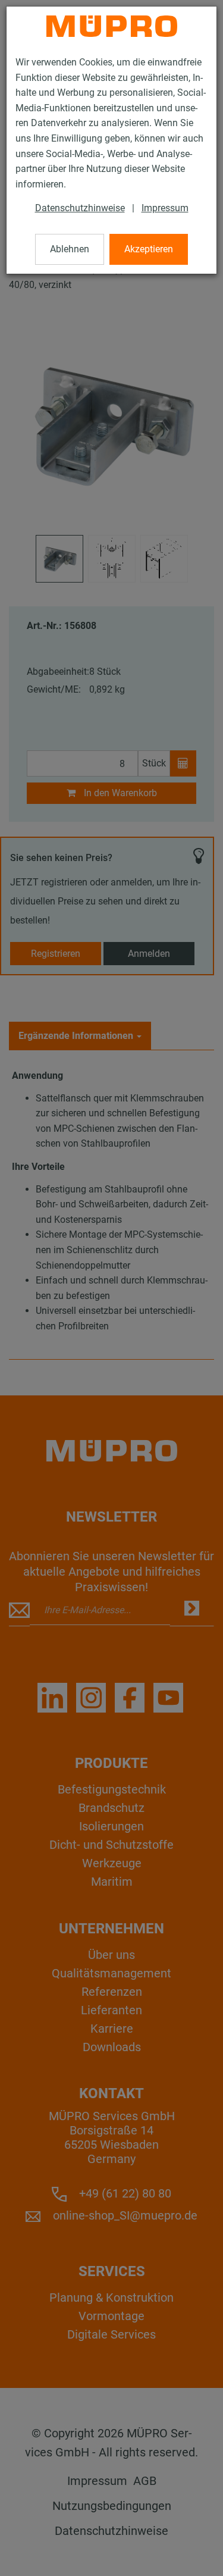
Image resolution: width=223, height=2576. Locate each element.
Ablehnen (70, 249)
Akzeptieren (149, 249)
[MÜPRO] (112, 26)
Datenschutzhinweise (80, 208)
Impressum (165, 208)
